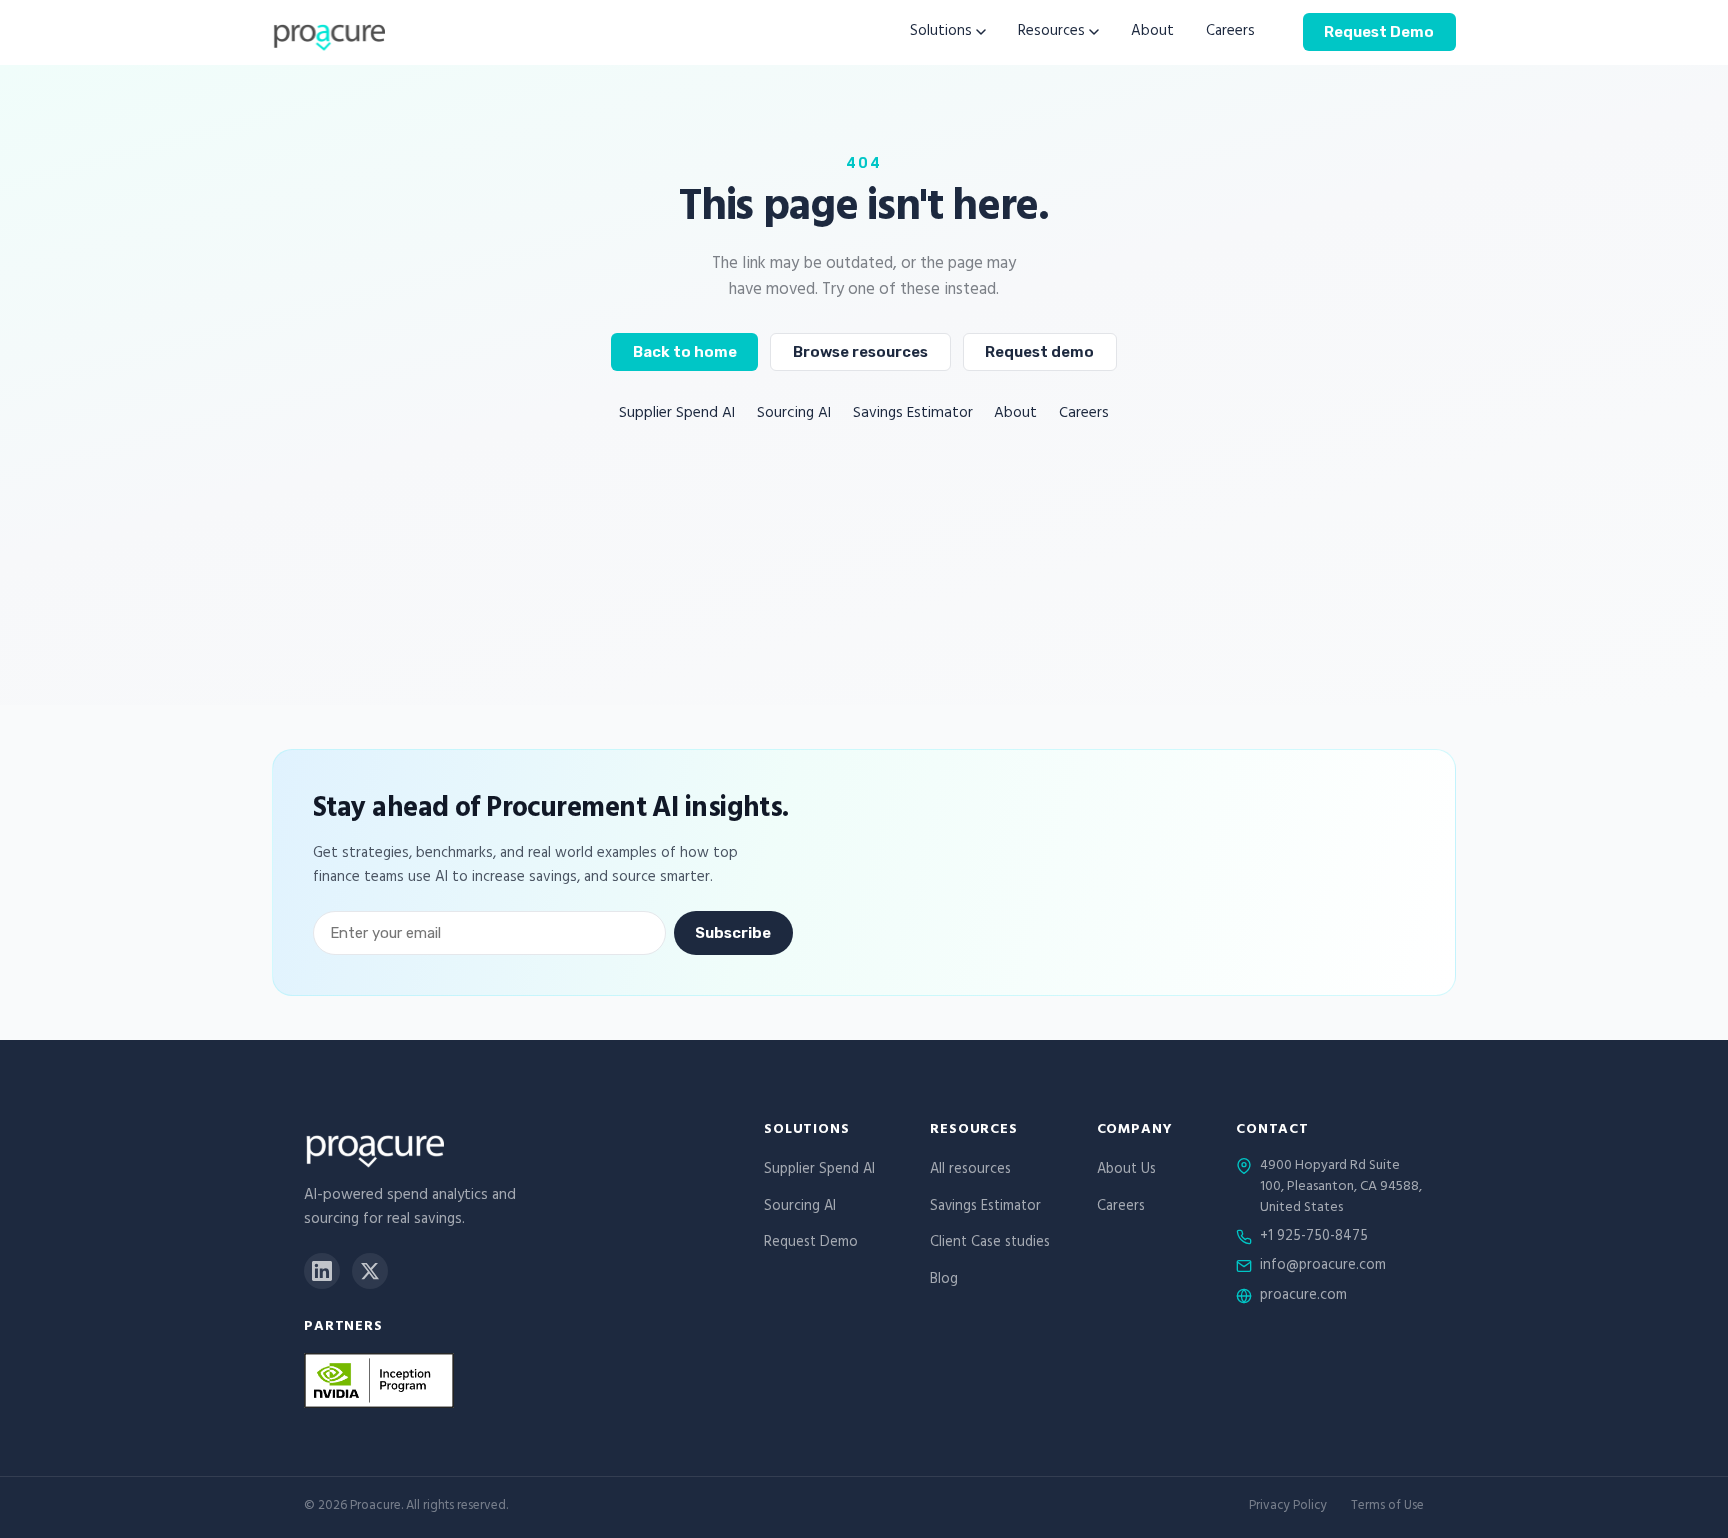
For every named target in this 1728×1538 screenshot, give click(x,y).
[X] (370, 1271)
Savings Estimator (913, 414)
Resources (1051, 32)
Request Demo (1379, 31)
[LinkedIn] (322, 1271)
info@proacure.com (1323, 1267)
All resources (970, 1170)
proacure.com (1303, 1297)
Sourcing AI (794, 414)
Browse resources (860, 352)
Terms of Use (1387, 1507)
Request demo (1039, 352)
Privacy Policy (1288, 1507)
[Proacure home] (328, 32)
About (1152, 32)
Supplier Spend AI (677, 414)
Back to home (685, 352)
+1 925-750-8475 (1314, 1238)
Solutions (941, 32)
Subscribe (733, 933)
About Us (1126, 1170)
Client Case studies (990, 1243)
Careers (1230, 32)
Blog (944, 1280)
